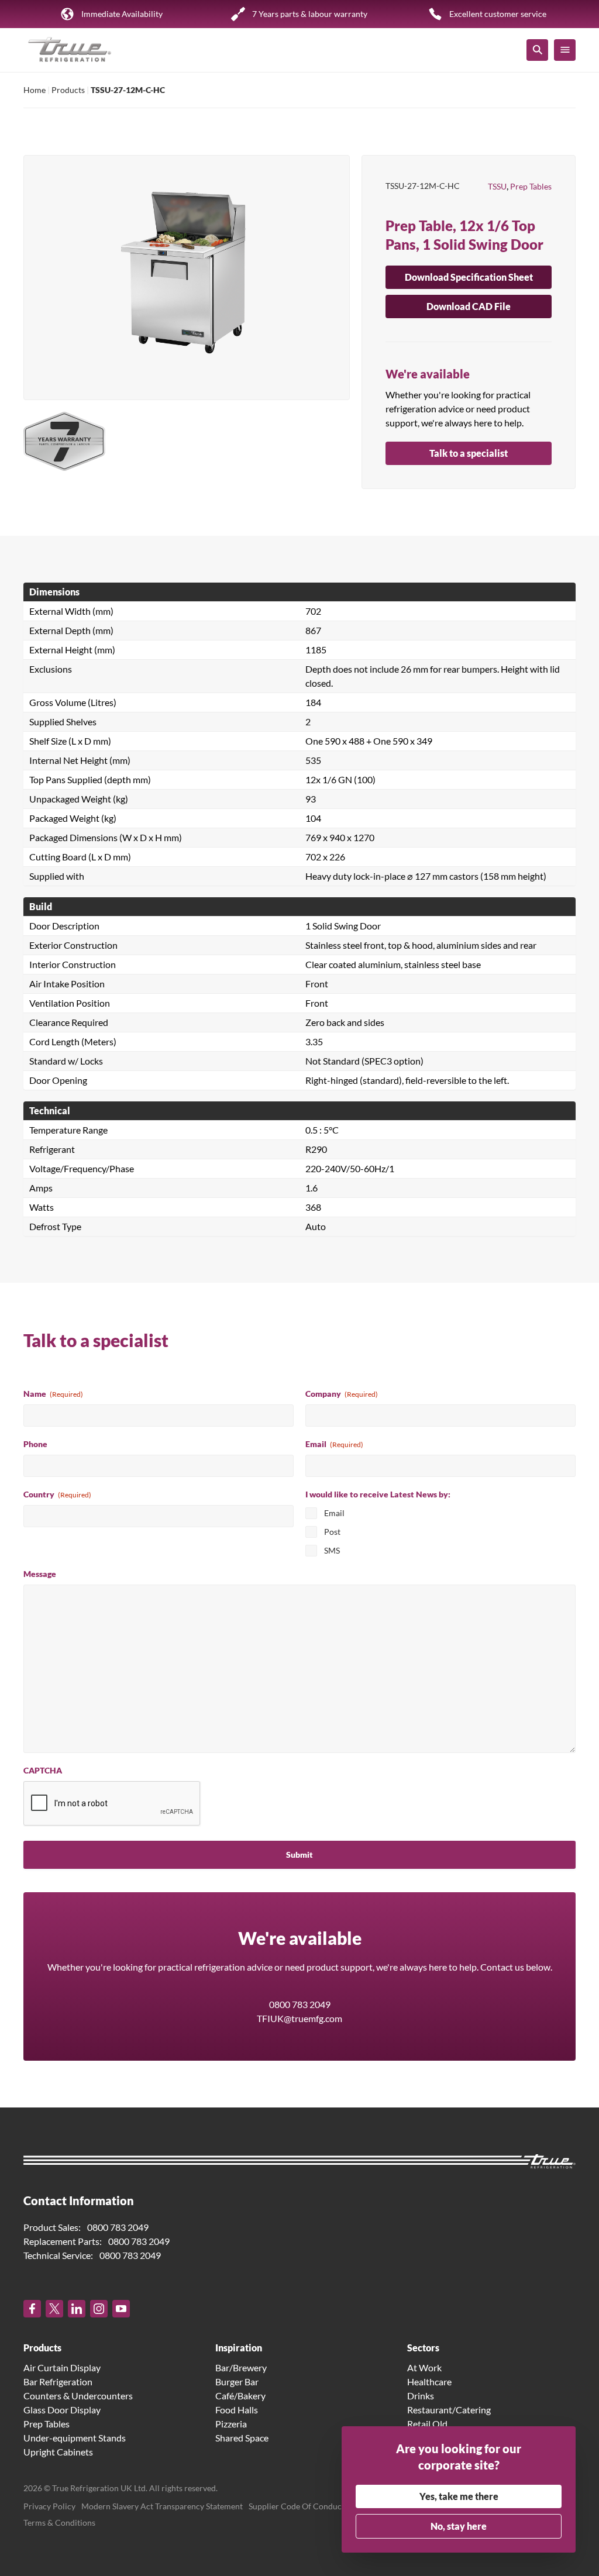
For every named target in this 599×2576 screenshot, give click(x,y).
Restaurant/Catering (449, 2410)
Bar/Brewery (241, 2367)
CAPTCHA (43, 1770)
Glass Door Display (62, 2410)
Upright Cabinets (58, 2452)
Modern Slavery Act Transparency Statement (162, 2506)
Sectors (423, 2348)
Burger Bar (237, 2382)
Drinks (421, 2396)
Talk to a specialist (469, 453)
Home (35, 90)
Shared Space (242, 2438)
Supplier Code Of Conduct (297, 2506)
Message (40, 1574)
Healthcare (429, 2382)
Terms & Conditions (59, 2522)
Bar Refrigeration (58, 2382)
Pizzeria (231, 2424)
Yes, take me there (459, 2496)
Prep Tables (531, 186)
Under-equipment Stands (75, 2438)
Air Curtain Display (62, 2367)
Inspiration (239, 2348)
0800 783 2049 (300, 2004)
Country (57, 1494)
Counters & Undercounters (78, 2396)
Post (332, 1532)
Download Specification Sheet (469, 277)
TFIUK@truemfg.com (299, 2018)
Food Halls (237, 2410)
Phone (35, 1444)
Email (334, 1444)
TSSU (497, 186)
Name (53, 1394)
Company (342, 1394)
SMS (332, 1550)
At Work (424, 2367)
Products (68, 90)
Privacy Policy (49, 2506)
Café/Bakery (240, 2396)
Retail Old (427, 2424)
